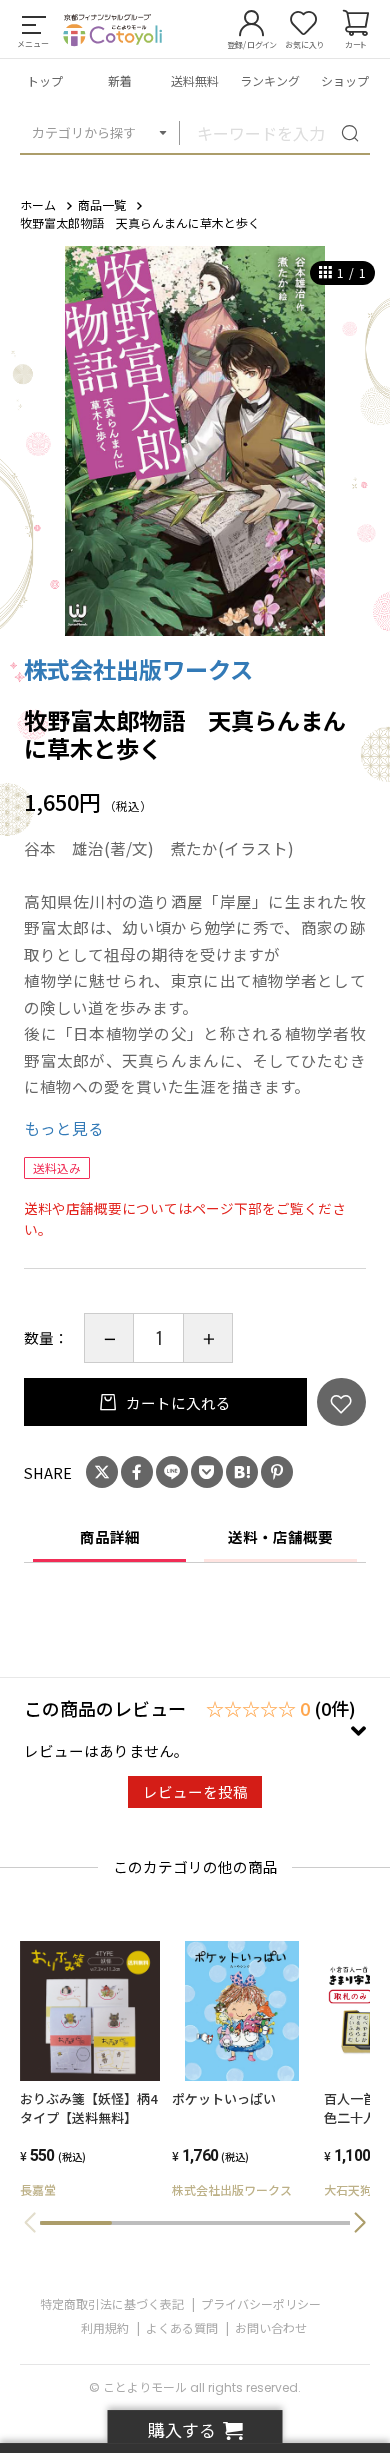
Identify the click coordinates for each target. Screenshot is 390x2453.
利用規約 (105, 2327)
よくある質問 (182, 2327)
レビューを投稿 (195, 1791)
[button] (360, 2223)
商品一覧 (102, 204)
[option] (195, 441)
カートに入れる (177, 1402)
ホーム (38, 204)
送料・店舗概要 (280, 1536)
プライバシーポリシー (261, 2303)
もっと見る (64, 1128)
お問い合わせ (271, 2327)
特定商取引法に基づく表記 (112, 2303)
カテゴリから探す (84, 132)
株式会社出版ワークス (138, 669)
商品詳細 (110, 1536)
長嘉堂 (38, 2189)
